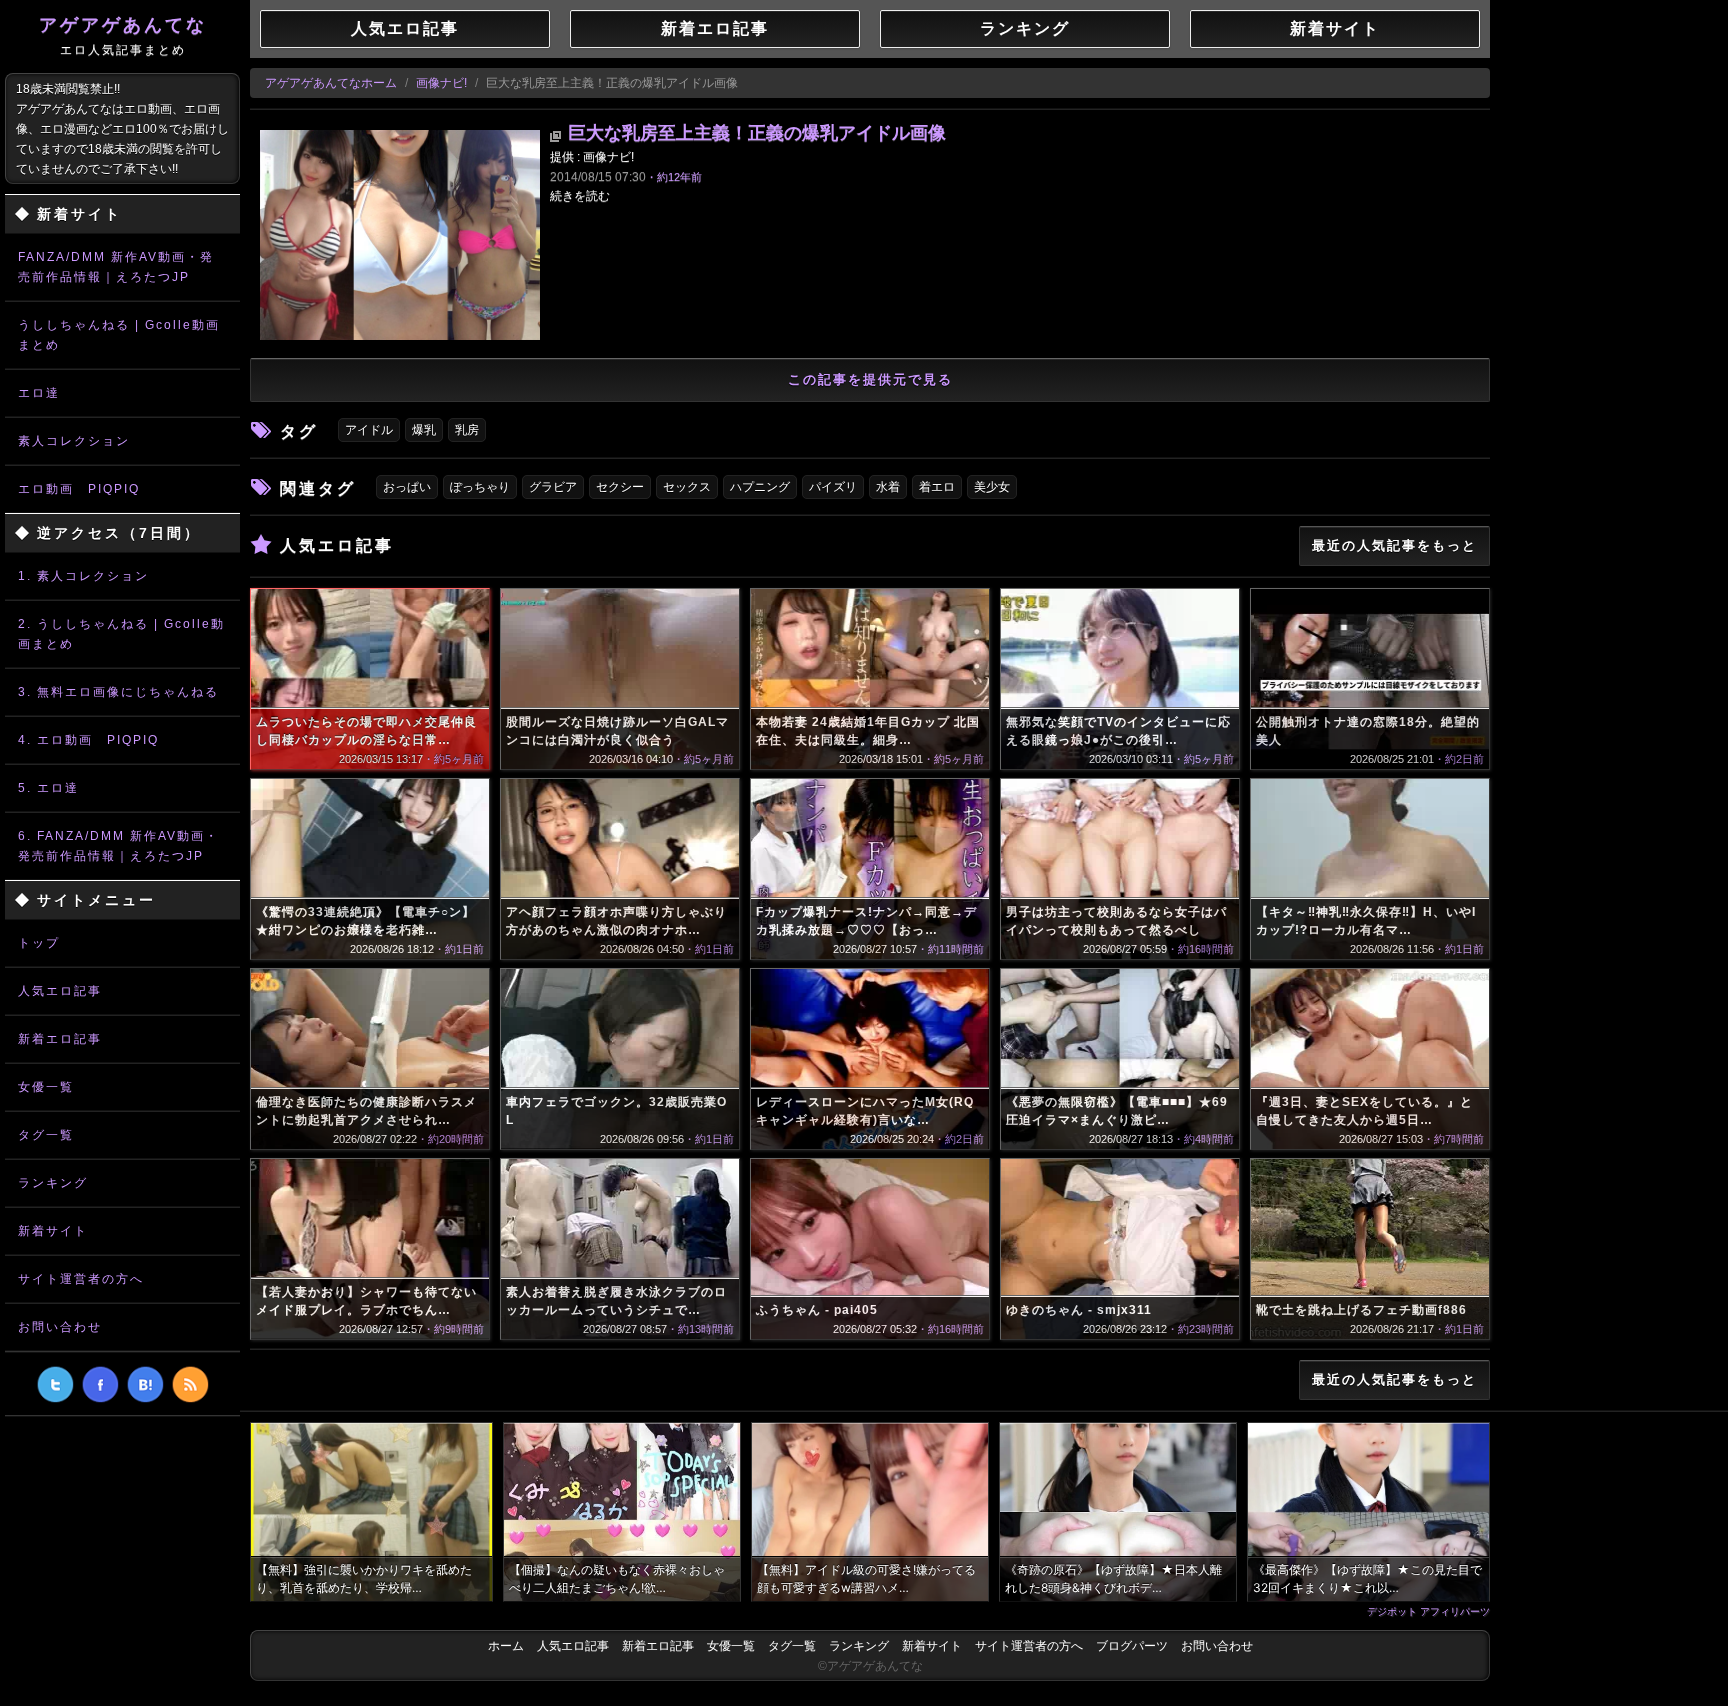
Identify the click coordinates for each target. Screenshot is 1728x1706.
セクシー (620, 487)
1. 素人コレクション (83, 576)
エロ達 (39, 393)
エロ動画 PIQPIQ (79, 489)
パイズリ (833, 487)
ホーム (506, 1646)
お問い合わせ (60, 1327)
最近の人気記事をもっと (1394, 545)
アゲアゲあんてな (123, 36)
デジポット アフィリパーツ (1428, 1611)
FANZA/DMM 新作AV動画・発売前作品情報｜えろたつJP (116, 267)
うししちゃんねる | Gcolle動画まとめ (119, 335)
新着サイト (53, 1231)
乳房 (467, 430)
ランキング (53, 1183)
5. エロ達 (48, 788)
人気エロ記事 (60, 991)
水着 (888, 487)
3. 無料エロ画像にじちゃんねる (118, 692)
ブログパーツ (1132, 1646)
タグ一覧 (46, 1135)
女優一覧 (46, 1087)
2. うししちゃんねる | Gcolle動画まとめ (121, 634)
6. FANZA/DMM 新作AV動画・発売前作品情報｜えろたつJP (118, 846)
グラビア (553, 487)
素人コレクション (74, 441)
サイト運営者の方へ (81, 1279)
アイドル (369, 430)
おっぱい (407, 487)
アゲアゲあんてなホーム (331, 83)
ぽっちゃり (480, 487)
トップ (39, 943)
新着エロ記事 (60, 1039)
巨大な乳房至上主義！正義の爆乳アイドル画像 (757, 133)
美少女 (992, 487)
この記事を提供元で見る (870, 379)
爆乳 (424, 430)
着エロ (937, 487)
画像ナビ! (441, 83)
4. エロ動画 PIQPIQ (88, 740)
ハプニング (760, 487)
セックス (687, 487)
